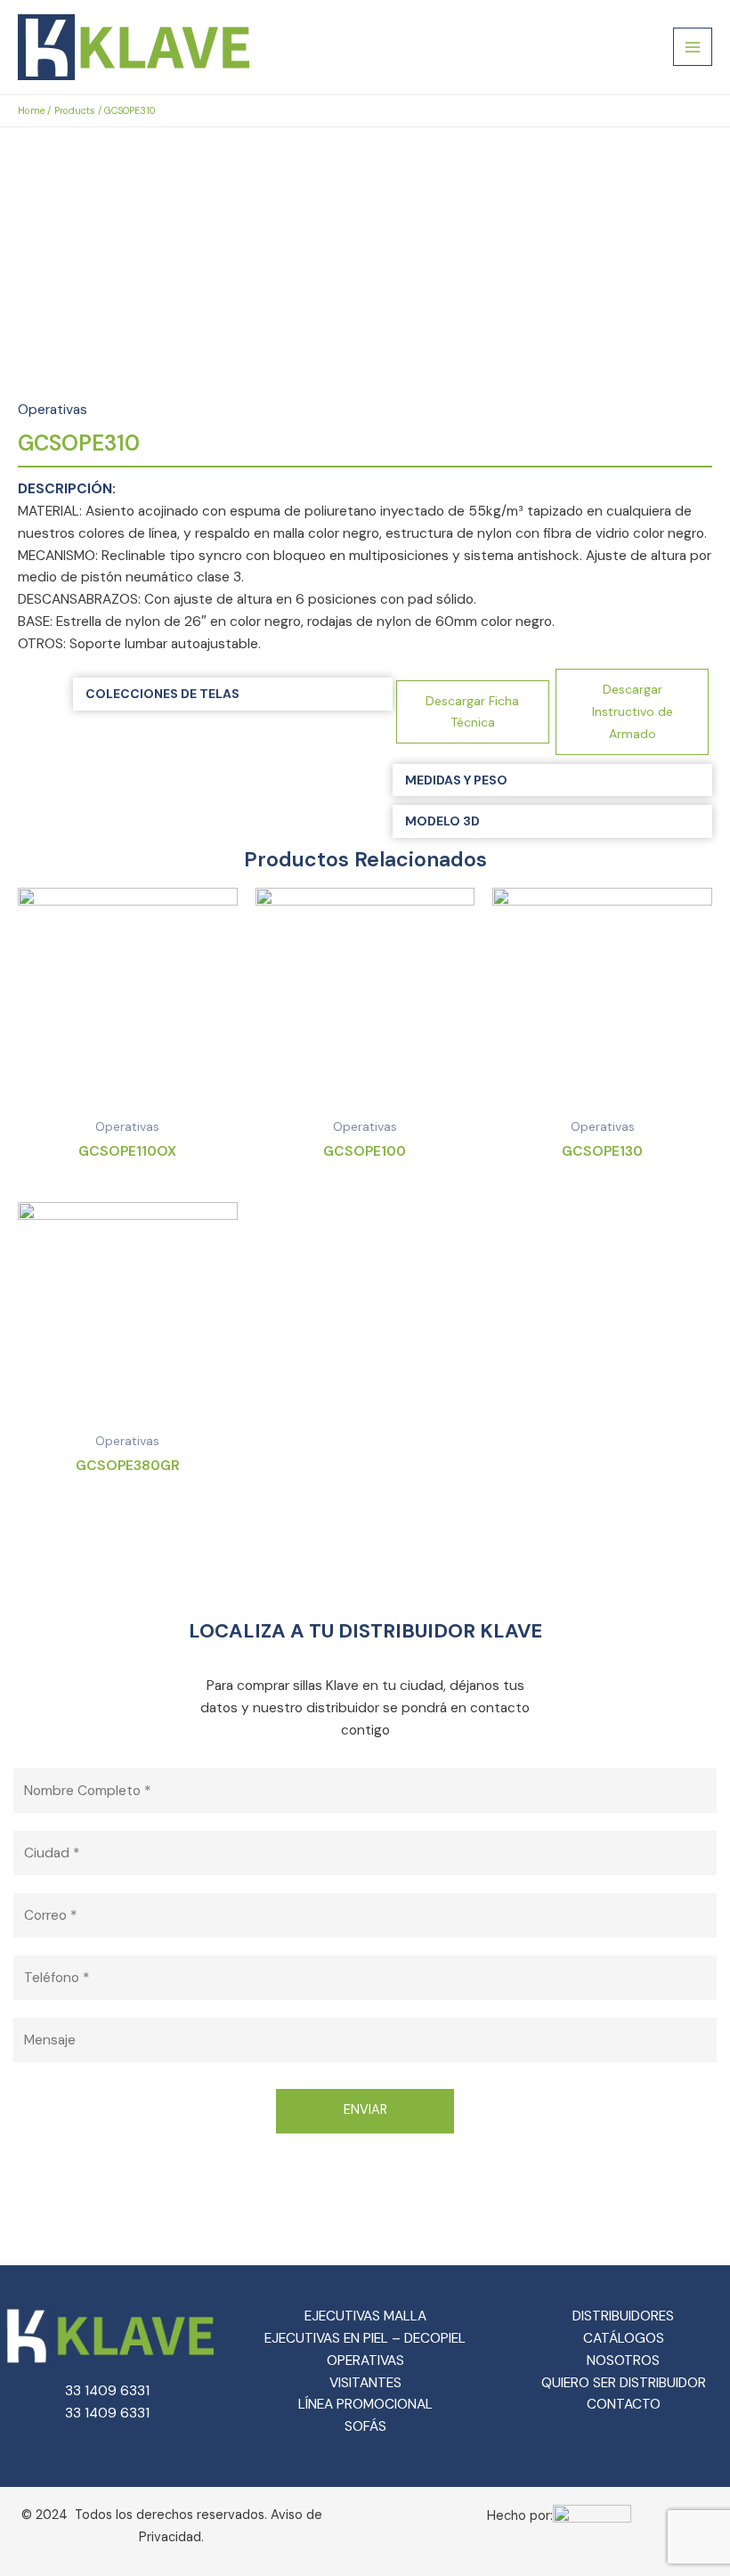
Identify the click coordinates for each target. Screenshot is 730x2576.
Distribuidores (623, 2316)
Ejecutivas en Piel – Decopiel (365, 2338)
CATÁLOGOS (624, 2338)
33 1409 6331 (107, 2391)
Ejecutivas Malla (365, 2316)
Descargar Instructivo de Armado (633, 711)
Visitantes (365, 2383)
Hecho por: (520, 2516)
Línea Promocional (365, 2404)
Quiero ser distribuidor (624, 2383)
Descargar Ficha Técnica (472, 712)
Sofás (365, 2426)
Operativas (53, 410)
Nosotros (623, 2361)
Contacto (624, 2404)
